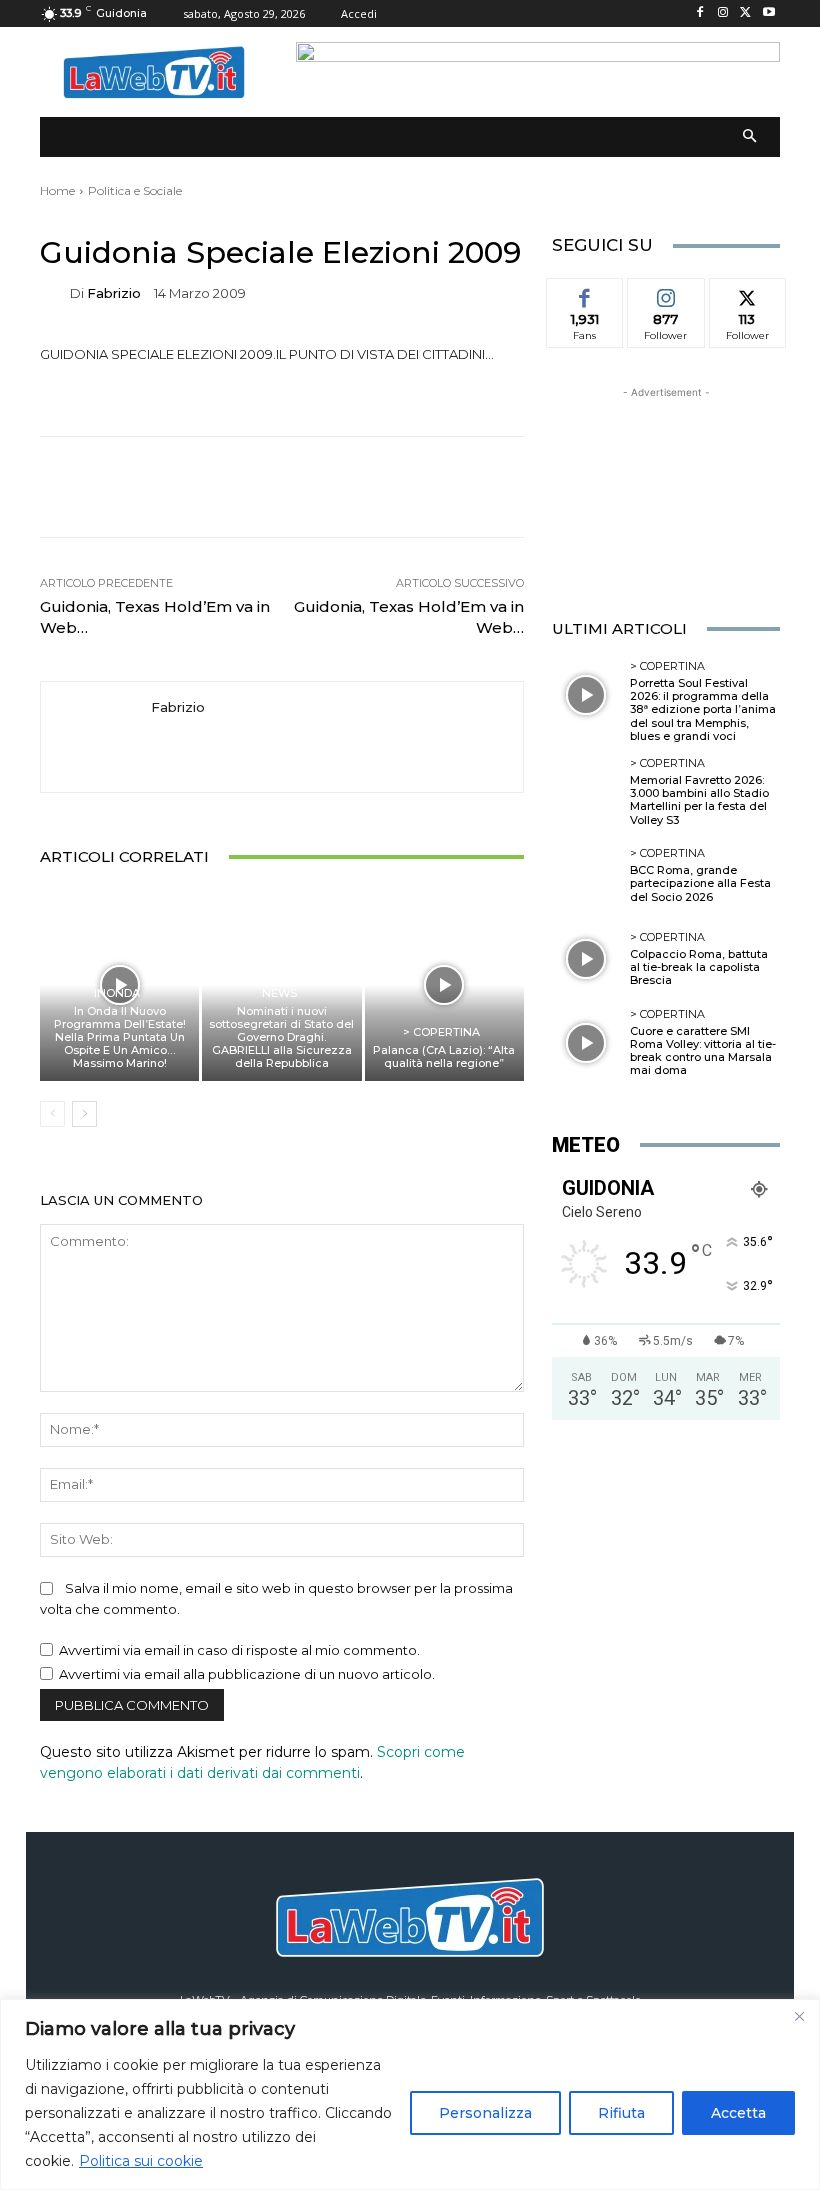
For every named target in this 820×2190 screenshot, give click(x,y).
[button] (750, 137)
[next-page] (84, 1114)
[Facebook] (700, 13)
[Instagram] (723, 13)
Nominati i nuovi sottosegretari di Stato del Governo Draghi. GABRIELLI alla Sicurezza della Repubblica (281, 1037)
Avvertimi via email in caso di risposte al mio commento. (239, 1650)
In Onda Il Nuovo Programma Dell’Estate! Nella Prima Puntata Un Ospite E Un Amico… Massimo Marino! (120, 1037)
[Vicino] (799, 2016)
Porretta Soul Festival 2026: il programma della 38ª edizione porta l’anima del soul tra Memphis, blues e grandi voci (703, 709)
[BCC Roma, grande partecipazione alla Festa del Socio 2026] (586, 876)
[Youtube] (768, 13)
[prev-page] (52, 1114)
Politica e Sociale (135, 190)
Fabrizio (114, 293)
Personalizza (485, 2113)
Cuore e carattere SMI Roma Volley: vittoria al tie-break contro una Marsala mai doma (703, 1051)
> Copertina (441, 1032)
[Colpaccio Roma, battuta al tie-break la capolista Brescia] (586, 959)
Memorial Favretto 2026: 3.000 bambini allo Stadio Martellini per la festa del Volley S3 (699, 800)
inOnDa (117, 993)
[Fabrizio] (55, 293)
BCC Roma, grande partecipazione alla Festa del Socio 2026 (700, 883)
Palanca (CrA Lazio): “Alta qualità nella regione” (444, 1056)
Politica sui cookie (141, 2161)
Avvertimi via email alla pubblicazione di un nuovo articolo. (247, 1674)
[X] (745, 13)
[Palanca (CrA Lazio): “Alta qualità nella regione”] (444, 984)
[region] (410, 2094)
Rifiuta (621, 2113)
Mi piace (585, 293)
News (279, 993)
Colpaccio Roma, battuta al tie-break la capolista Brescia (699, 967)
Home (57, 190)
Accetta (738, 2113)
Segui (666, 293)
